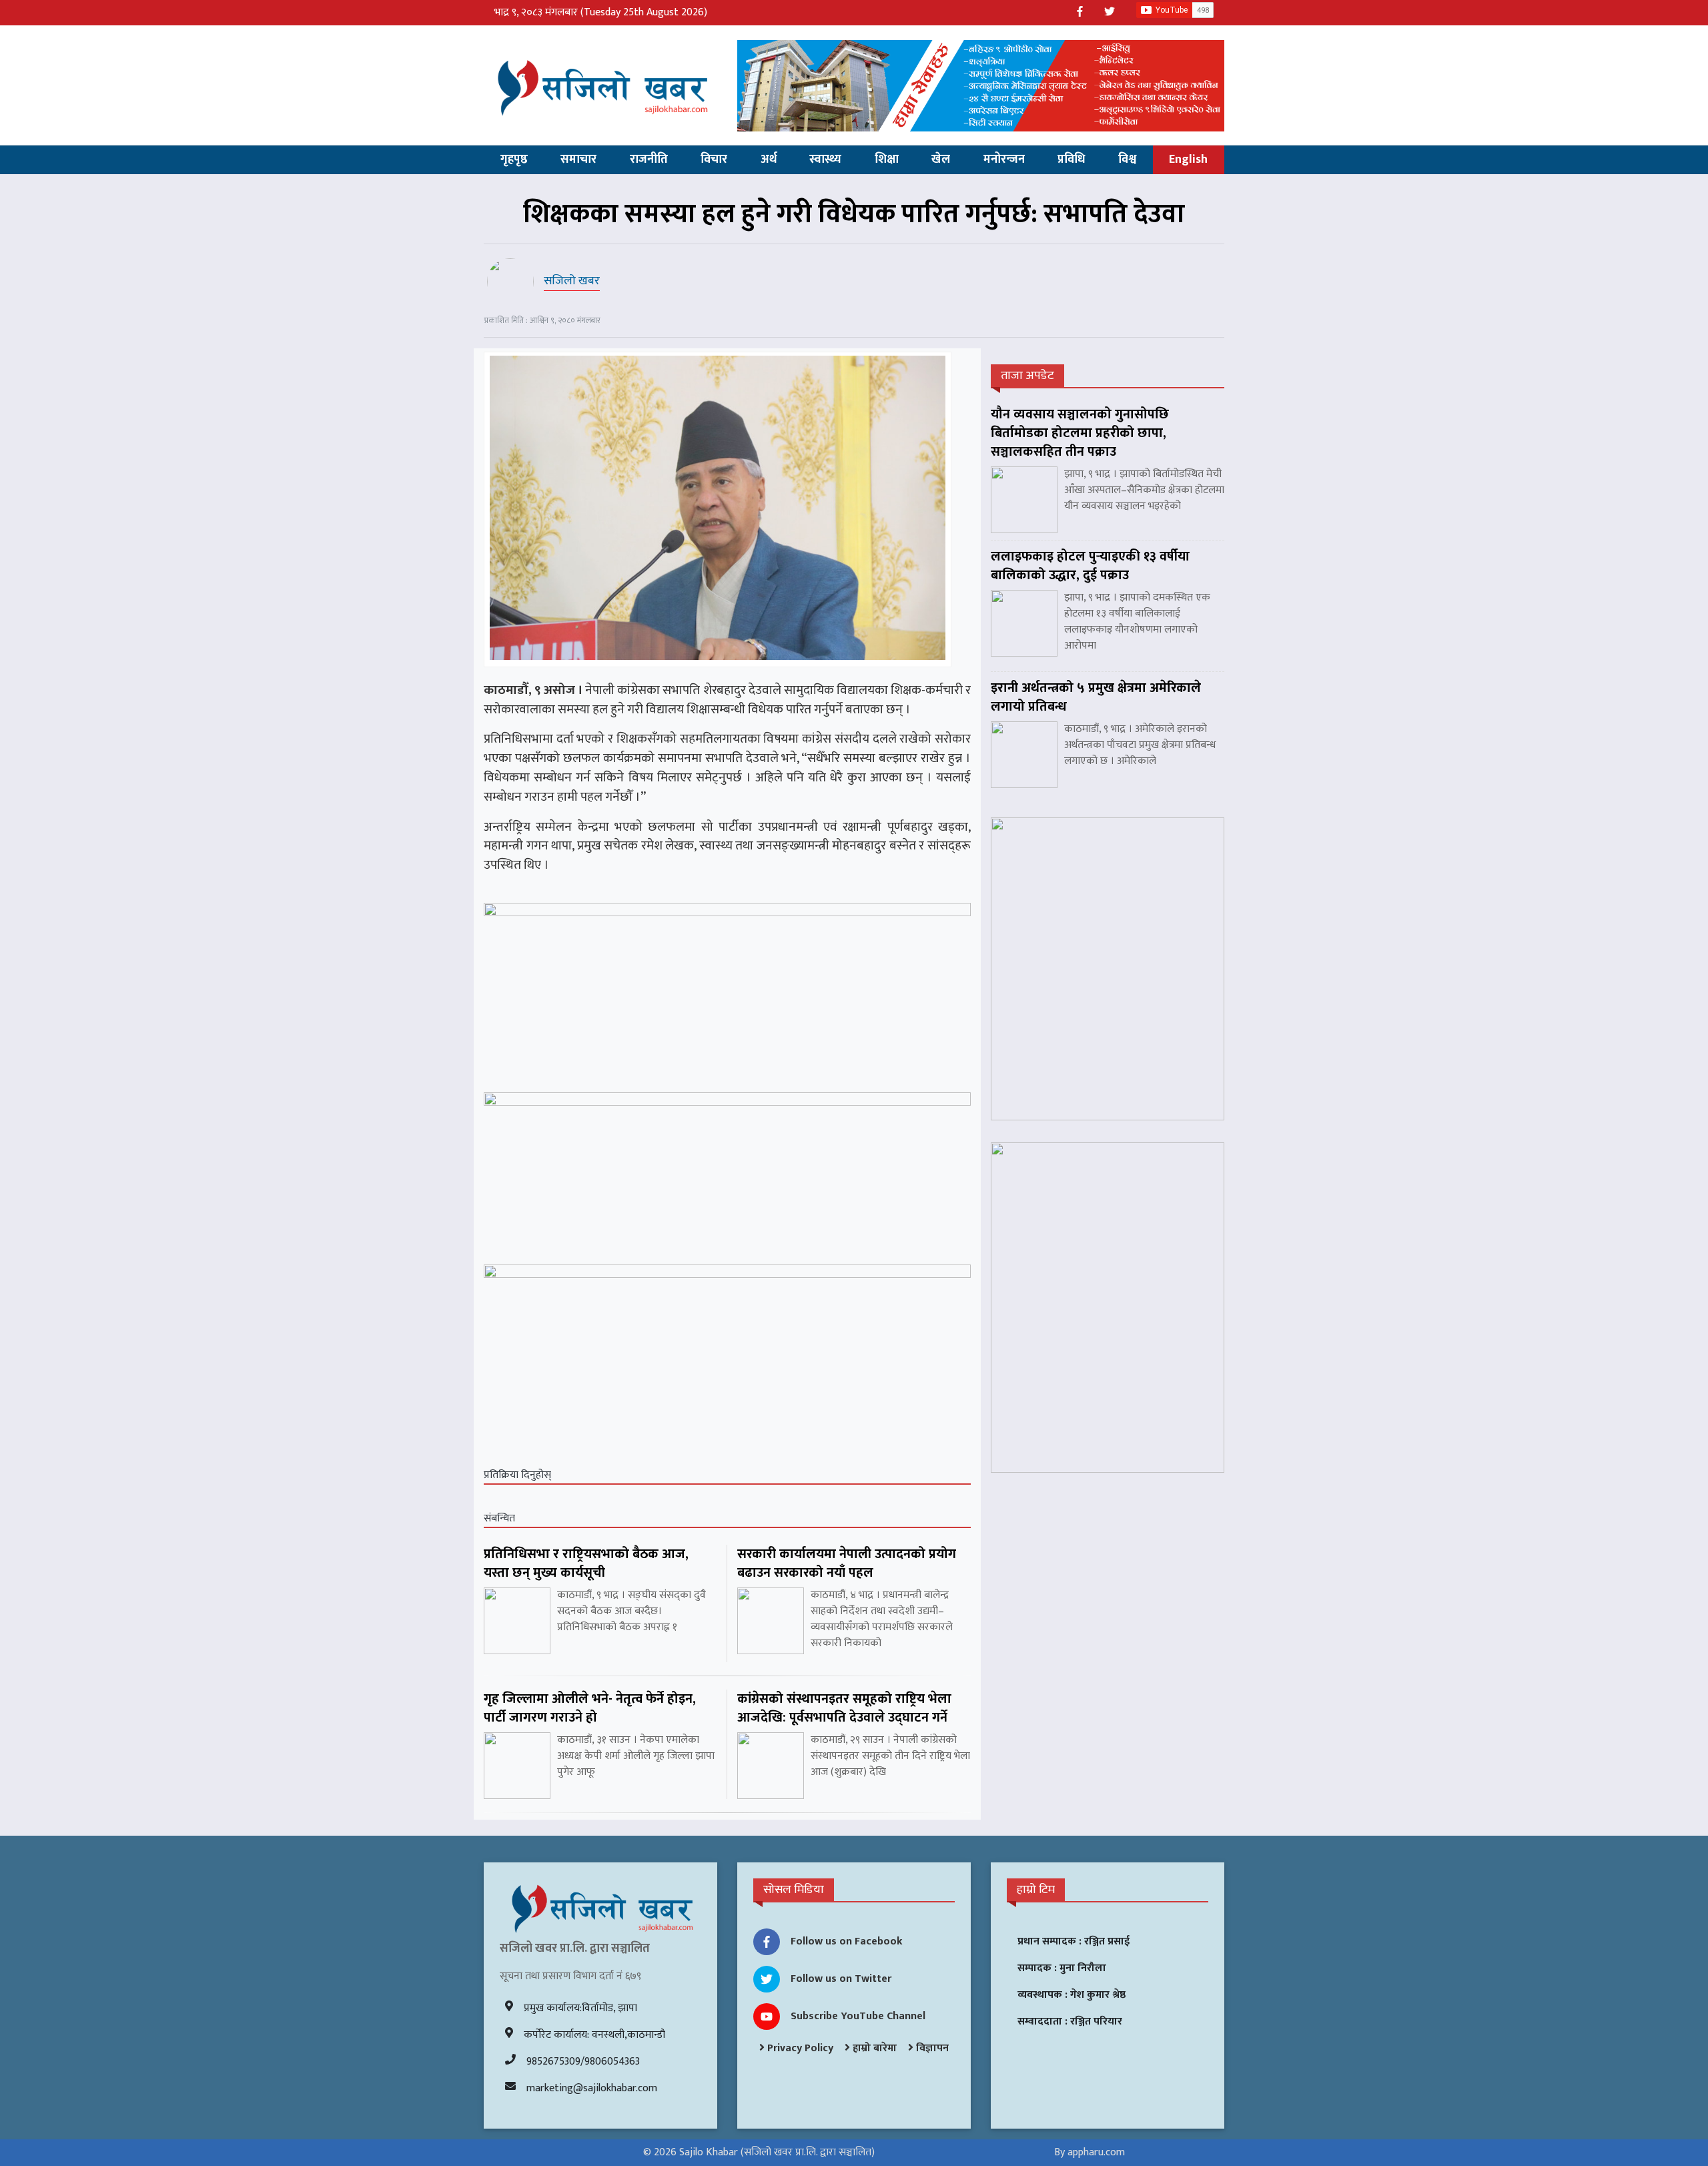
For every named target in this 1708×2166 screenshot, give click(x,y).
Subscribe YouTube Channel (858, 2016)
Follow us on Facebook (847, 1941)
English (1188, 159)
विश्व (1127, 159)
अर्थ (769, 159)
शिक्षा (887, 159)
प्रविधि (1071, 159)
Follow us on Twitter (841, 1979)
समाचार (578, 159)
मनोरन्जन (1004, 159)
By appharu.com (1090, 2152)
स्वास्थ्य (825, 159)
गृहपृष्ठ (514, 159)
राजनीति (649, 159)
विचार (714, 159)
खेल (941, 159)
